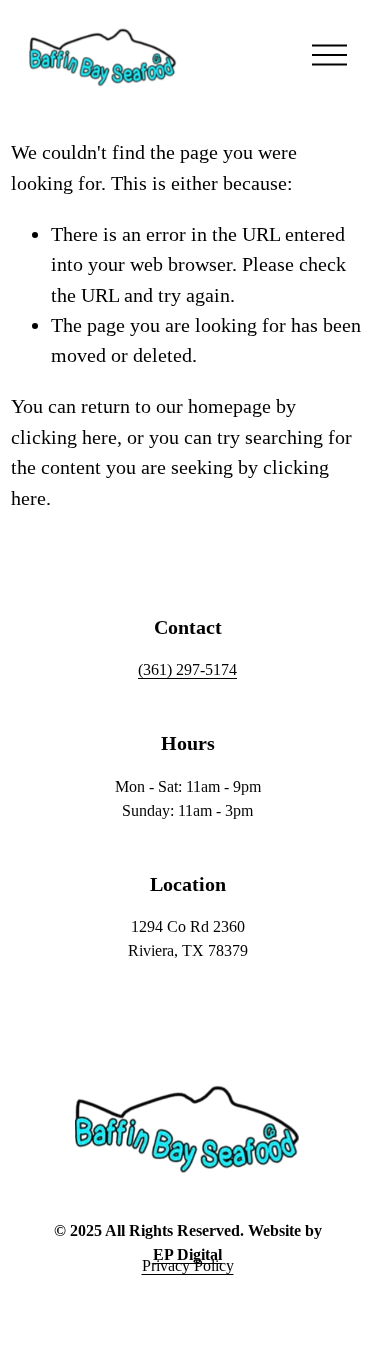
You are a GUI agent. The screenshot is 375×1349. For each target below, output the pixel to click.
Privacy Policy (188, 1265)
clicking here (64, 437)
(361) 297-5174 (187, 669)
